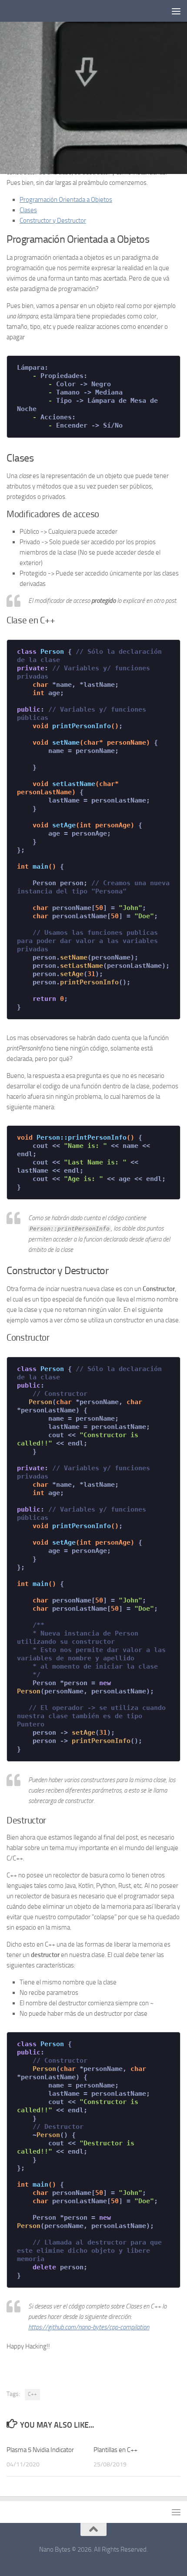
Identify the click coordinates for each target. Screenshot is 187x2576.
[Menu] (176, 11)
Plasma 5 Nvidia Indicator (40, 2450)
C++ (32, 2394)
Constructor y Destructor (53, 221)
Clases (28, 210)
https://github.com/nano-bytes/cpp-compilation (89, 2327)
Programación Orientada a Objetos (66, 200)
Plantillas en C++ (115, 2450)
